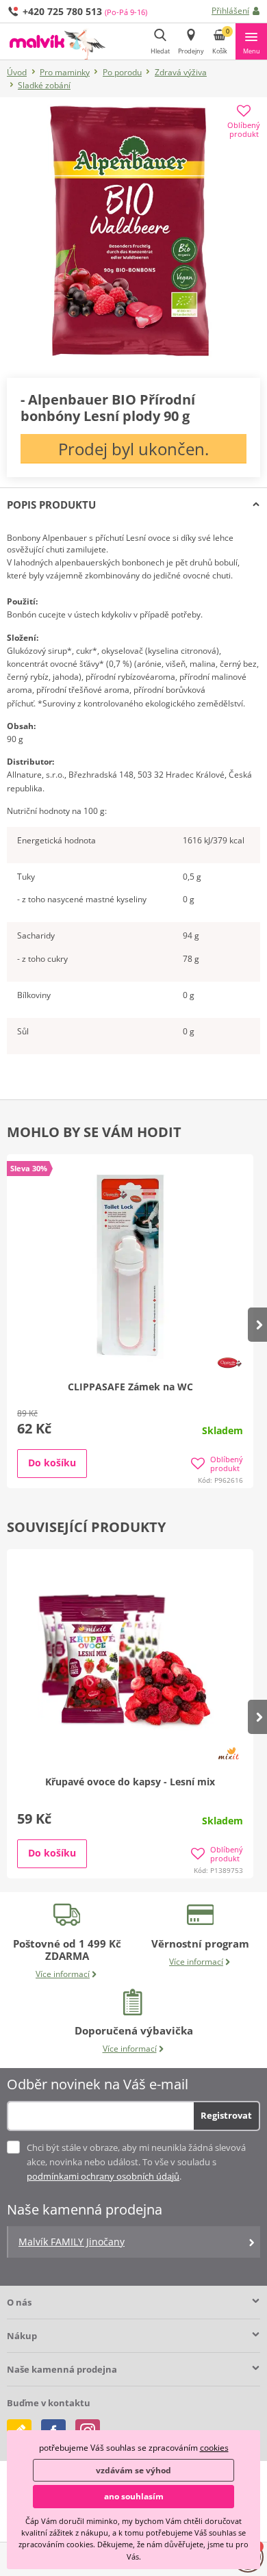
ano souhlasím (134, 2496)
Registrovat (226, 2115)
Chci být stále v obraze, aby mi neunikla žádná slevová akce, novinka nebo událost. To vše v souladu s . (136, 2162)
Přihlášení (230, 11)
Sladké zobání (44, 85)
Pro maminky (65, 72)
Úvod (17, 72)
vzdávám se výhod (133, 2470)
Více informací (63, 1974)
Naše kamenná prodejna (62, 2369)
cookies (214, 2448)
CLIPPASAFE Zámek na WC (130, 1387)
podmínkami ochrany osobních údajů (103, 2176)
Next (257, 1325)
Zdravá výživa (181, 72)
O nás (19, 2302)
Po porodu (122, 72)
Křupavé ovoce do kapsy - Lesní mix (130, 1782)
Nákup (22, 2336)
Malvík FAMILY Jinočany (72, 2242)
